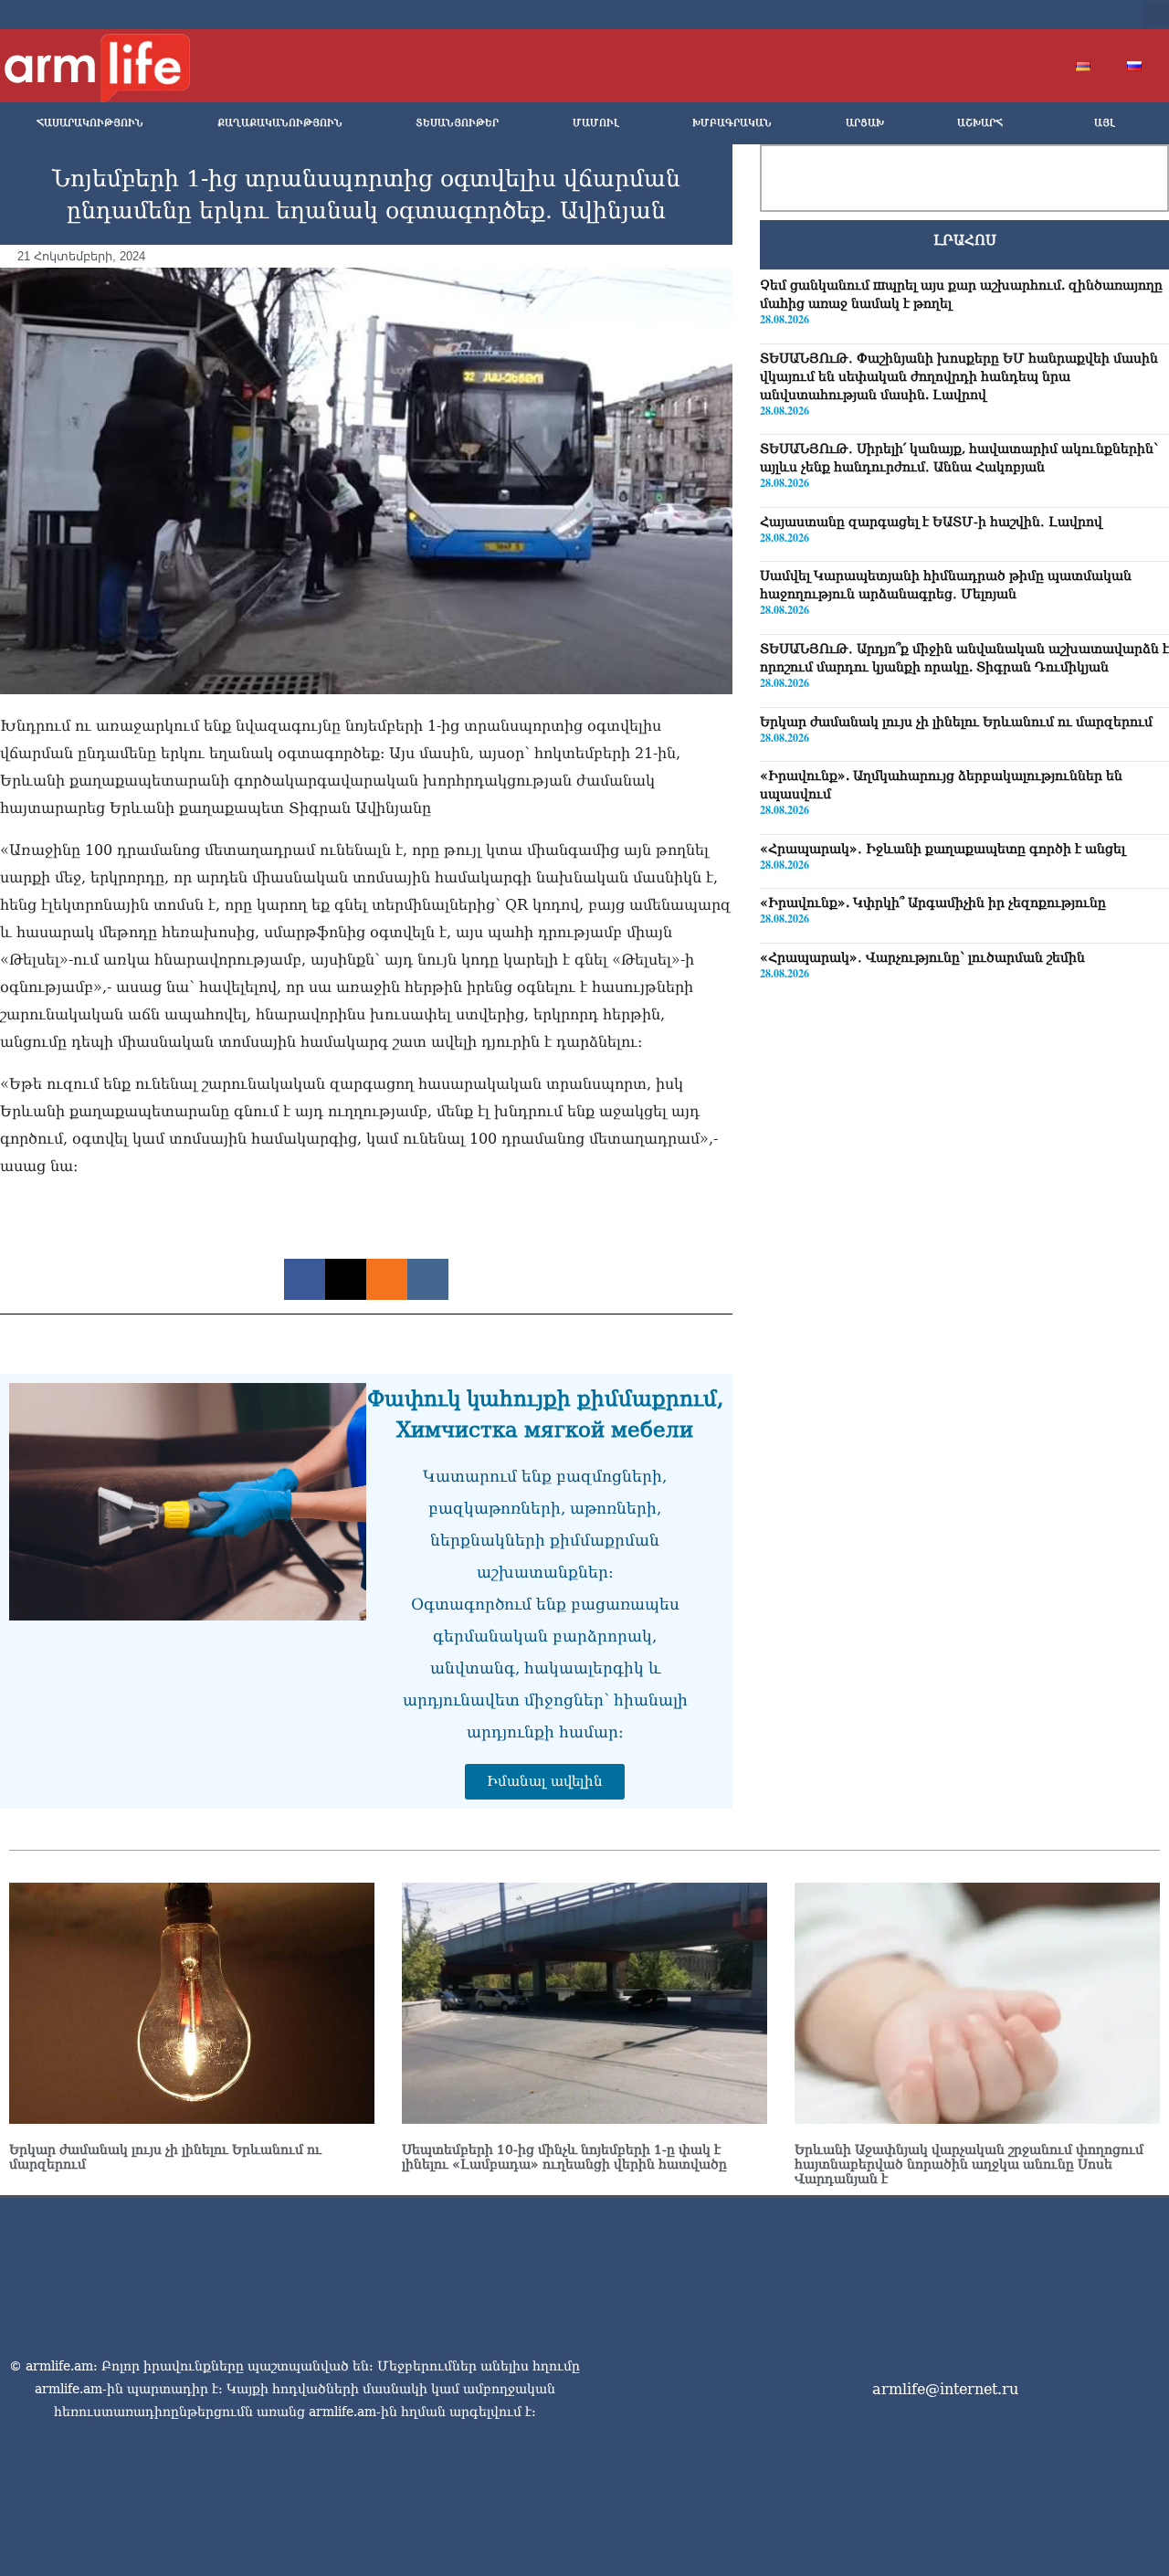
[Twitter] (1008, 15)
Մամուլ (596, 123)
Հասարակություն (90, 123)
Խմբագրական (732, 123)
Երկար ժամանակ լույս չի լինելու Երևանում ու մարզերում (956, 722)
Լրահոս (965, 240)
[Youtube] (1037, 15)
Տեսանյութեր (457, 123)
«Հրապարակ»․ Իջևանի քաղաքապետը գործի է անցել (943, 849)
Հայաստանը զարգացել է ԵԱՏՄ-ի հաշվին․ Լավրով (931, 522)
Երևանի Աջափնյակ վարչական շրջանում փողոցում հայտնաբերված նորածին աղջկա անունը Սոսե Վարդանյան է (969, 2164)
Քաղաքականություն (280, 123)
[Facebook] (979, 15)
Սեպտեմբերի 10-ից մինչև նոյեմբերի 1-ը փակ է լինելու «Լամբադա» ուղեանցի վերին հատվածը (564, 2157)
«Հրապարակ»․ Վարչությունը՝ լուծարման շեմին (922, 957)
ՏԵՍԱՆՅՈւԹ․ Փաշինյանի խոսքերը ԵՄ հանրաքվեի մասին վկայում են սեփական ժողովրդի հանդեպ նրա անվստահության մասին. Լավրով (959, 376)
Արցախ (865, 123)
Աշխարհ (980, 123)
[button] (1156, 15)
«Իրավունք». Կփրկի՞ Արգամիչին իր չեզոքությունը (933, 903)
